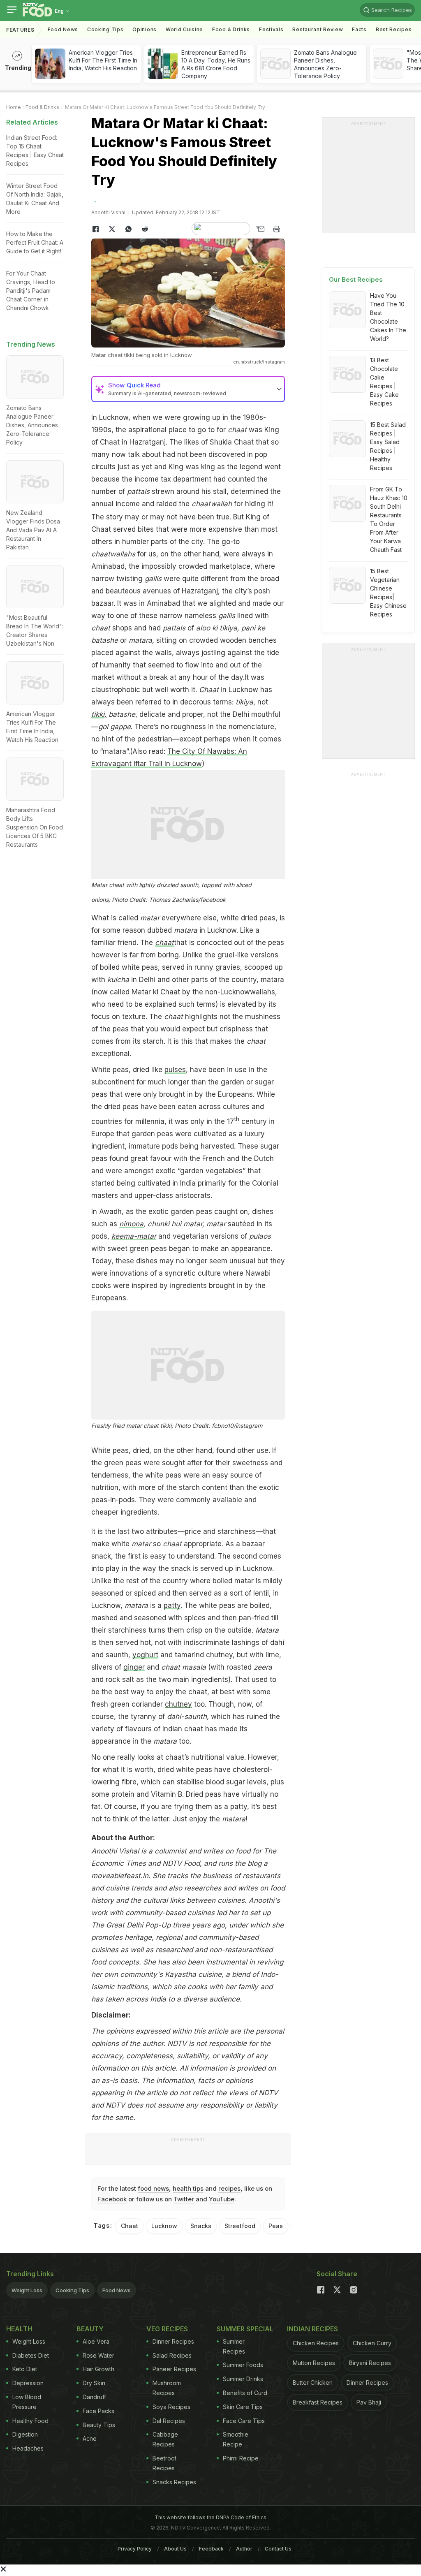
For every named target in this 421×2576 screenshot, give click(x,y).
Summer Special (245, 2329)
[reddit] (145, 229)
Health (19, 2329)
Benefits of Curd (245, 2393)
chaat (164, 943)
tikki (98, 714)
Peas (276, 2226)
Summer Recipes (234, 2346)
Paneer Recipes (174, 2369)
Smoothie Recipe (236, 2439)
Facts (359, 29)
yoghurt (145, 1655)
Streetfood (240, 2226)
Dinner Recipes (173, 2341)
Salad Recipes (172, 2355)
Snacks (201, 2226)
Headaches (28, 2448)
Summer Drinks (243, 2379)
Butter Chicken (313, 2383)
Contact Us (278, 2549)
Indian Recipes (312, 2329)
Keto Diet (25, 2369)
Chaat (130, 2226)
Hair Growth (98, 2369)
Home (14, 107)
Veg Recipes (167, 2329)
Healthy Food (30, 2421)
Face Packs (98, 2411)
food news (153, 2188)
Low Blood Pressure (27, 2402)
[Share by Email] (260, 229)
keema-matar (134, 1236)
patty (172, 1605)
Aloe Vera (96, 2341)
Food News (63, 29)
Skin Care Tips (243, 2407)
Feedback (211, 2549)
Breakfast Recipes (318, 2402)
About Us (175, 2549)
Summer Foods (243, 2365)
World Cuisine (184, 29)
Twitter (184, 2199)
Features (20, 30)
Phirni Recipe (241, 2458)
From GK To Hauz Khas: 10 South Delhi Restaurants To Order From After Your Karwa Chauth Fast (389, 519)
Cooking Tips (72, 2290)
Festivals (271, 29)
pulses (175, 1070)
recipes (229, 2188)
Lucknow (114, 417)
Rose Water (98, 2355)
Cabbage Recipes (165, 2439)
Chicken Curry (372, 2343)
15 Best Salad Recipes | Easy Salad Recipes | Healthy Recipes (388, 446)
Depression (28, 2383)
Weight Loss (27, 2290)
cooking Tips (105, 29)
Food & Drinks (231, 29)
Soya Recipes (171, 2407)
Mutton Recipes (314, 2363)
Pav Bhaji (369, 2402)
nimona (131, 1224)
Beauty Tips (99, 2425)
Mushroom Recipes (167, 2388)
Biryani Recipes (370, 2363)
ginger (134, 1667)
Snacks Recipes (174, 2482)
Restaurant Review (318, 29)
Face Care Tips (244, 2421)
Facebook (112, 2199)
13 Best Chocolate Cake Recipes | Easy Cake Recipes (384, 382)
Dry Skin (94, 2383)
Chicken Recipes (316, 2343)
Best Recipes (394, 29)
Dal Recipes (169, 2421)
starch (189, 1487)
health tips (188, 2188)
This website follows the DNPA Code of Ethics (210, 2517)
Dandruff (94, 2397)
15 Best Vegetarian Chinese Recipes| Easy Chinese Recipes (388, 593)
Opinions (145, 29)
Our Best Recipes (356, 279)
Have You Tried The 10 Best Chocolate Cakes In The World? (388, 317)
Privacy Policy (135, 2549)
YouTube (222, 2199)
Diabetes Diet (31, 2355)
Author (244, 2549)
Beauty (90, 2329)
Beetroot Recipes (164, 2463)
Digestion (25, 2434)
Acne (90, 2438)
